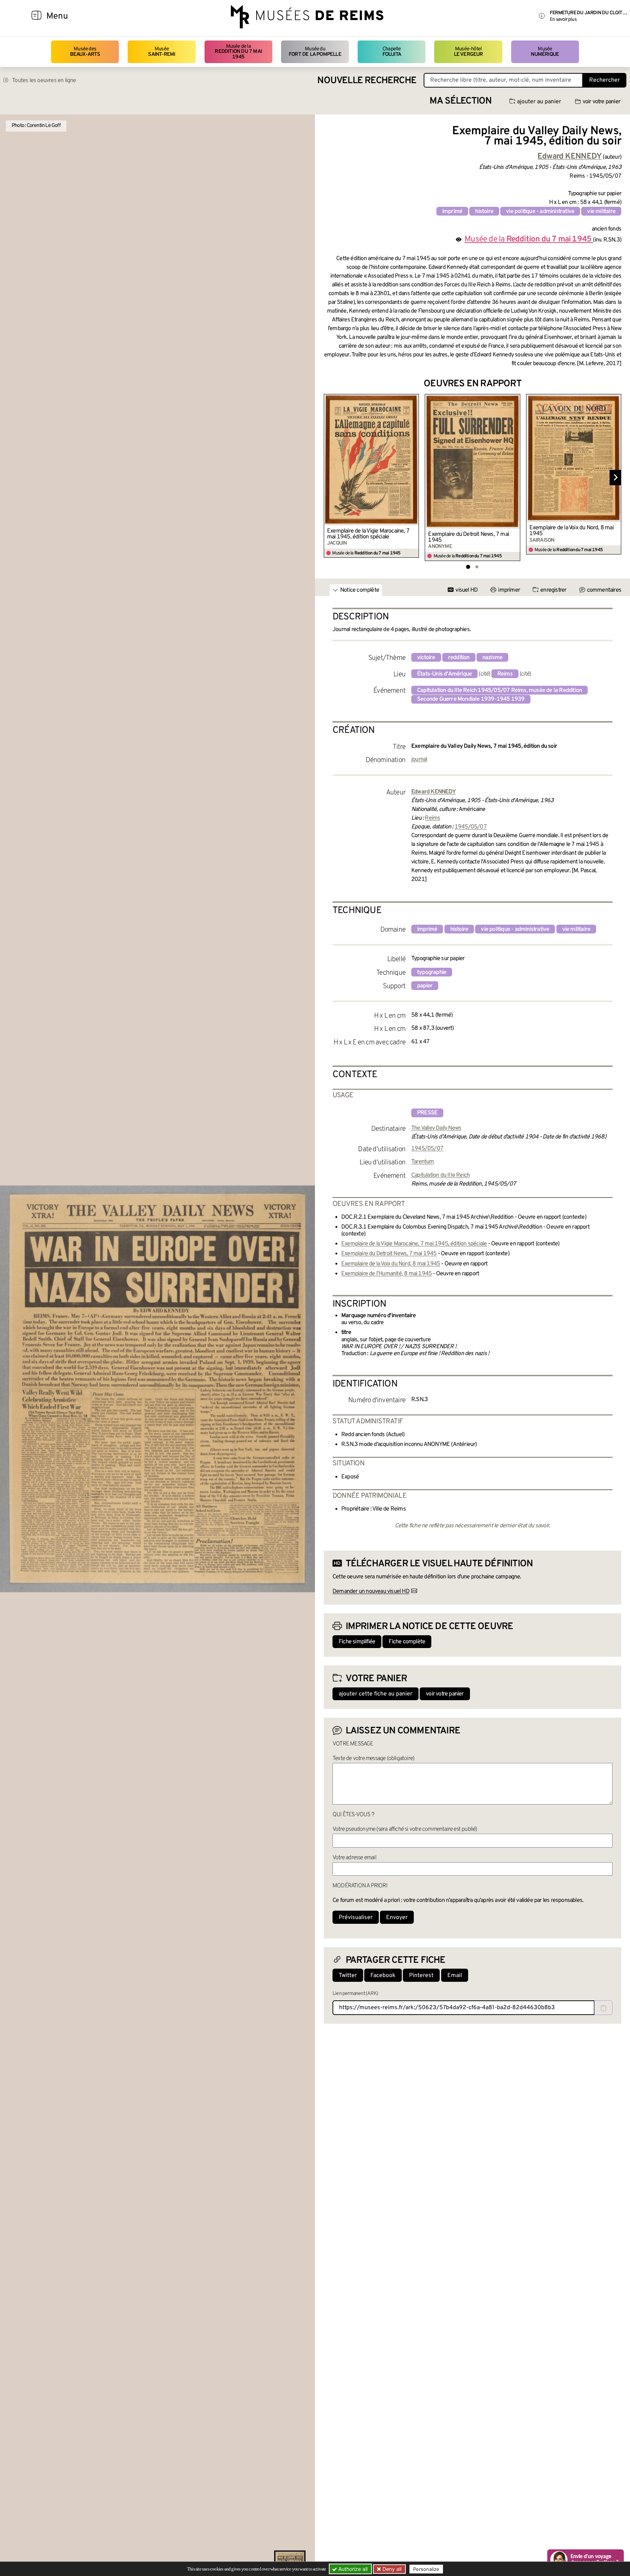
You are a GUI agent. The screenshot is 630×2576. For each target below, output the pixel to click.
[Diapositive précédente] (330, 477)
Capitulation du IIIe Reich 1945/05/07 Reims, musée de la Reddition (499, 691)
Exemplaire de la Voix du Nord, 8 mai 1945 (571, 531)
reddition (459, 658)
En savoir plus (563, 20)
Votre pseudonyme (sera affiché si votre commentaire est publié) (405, 1829)
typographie (432, 972)
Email (455, 1976)
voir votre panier (601, 102)
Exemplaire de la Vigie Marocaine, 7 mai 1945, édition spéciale (368, 534)
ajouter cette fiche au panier (376, 1694)
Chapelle (392, 52)
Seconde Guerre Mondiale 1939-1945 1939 (471, 699)
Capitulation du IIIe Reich (440, 1175)
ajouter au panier (539, 102)
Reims (505, 674)
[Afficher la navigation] (36, 16)
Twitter (348, 1976)
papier (425, 986)
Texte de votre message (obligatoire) (373, 1759)
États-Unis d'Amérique (444, 674)
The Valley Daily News (436, 1128)
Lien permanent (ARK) (355, 1994)
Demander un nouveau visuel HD (371, 1591)
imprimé (452, 212)
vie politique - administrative (540, 212)
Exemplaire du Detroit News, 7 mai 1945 (468, 537)
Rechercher (604, 80)
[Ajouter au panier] (415, 399)
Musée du (315, 52)
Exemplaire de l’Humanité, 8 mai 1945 (386, 1274)
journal (419, 759)
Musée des (85, 52)
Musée (162, 52)
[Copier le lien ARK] (603, 2008)
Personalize (426, 2569)
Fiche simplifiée (357, 1642)
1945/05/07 (471, 827)
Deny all (391, 2569)
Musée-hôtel (468, 52)
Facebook (383, 1976)
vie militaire (601, 212)
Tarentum (423, 1162)
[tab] (468, 567)
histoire (484, 212)
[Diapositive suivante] (615, 477)
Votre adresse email (354, 1858)
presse (427, 1113)
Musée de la (238, 52)
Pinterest (421, 1976)
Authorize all (352, 2569)
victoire (426, 658)
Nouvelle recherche (367, 81)
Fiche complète (407, 1642)
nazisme (492, 658)
